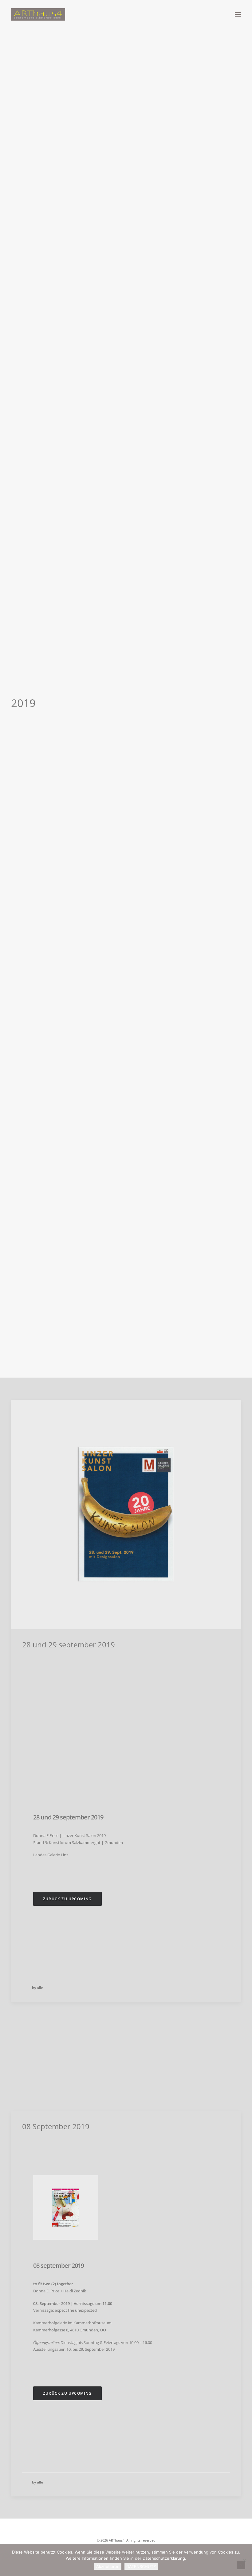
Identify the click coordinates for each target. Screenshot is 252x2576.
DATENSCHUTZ (141, 2566)
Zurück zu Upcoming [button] (67, 1899)
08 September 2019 (56, 2126)
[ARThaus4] (126, 14)
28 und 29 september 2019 (69, 1644)
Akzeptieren (108, 2566)
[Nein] (244, 2560)
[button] (238, 14)
